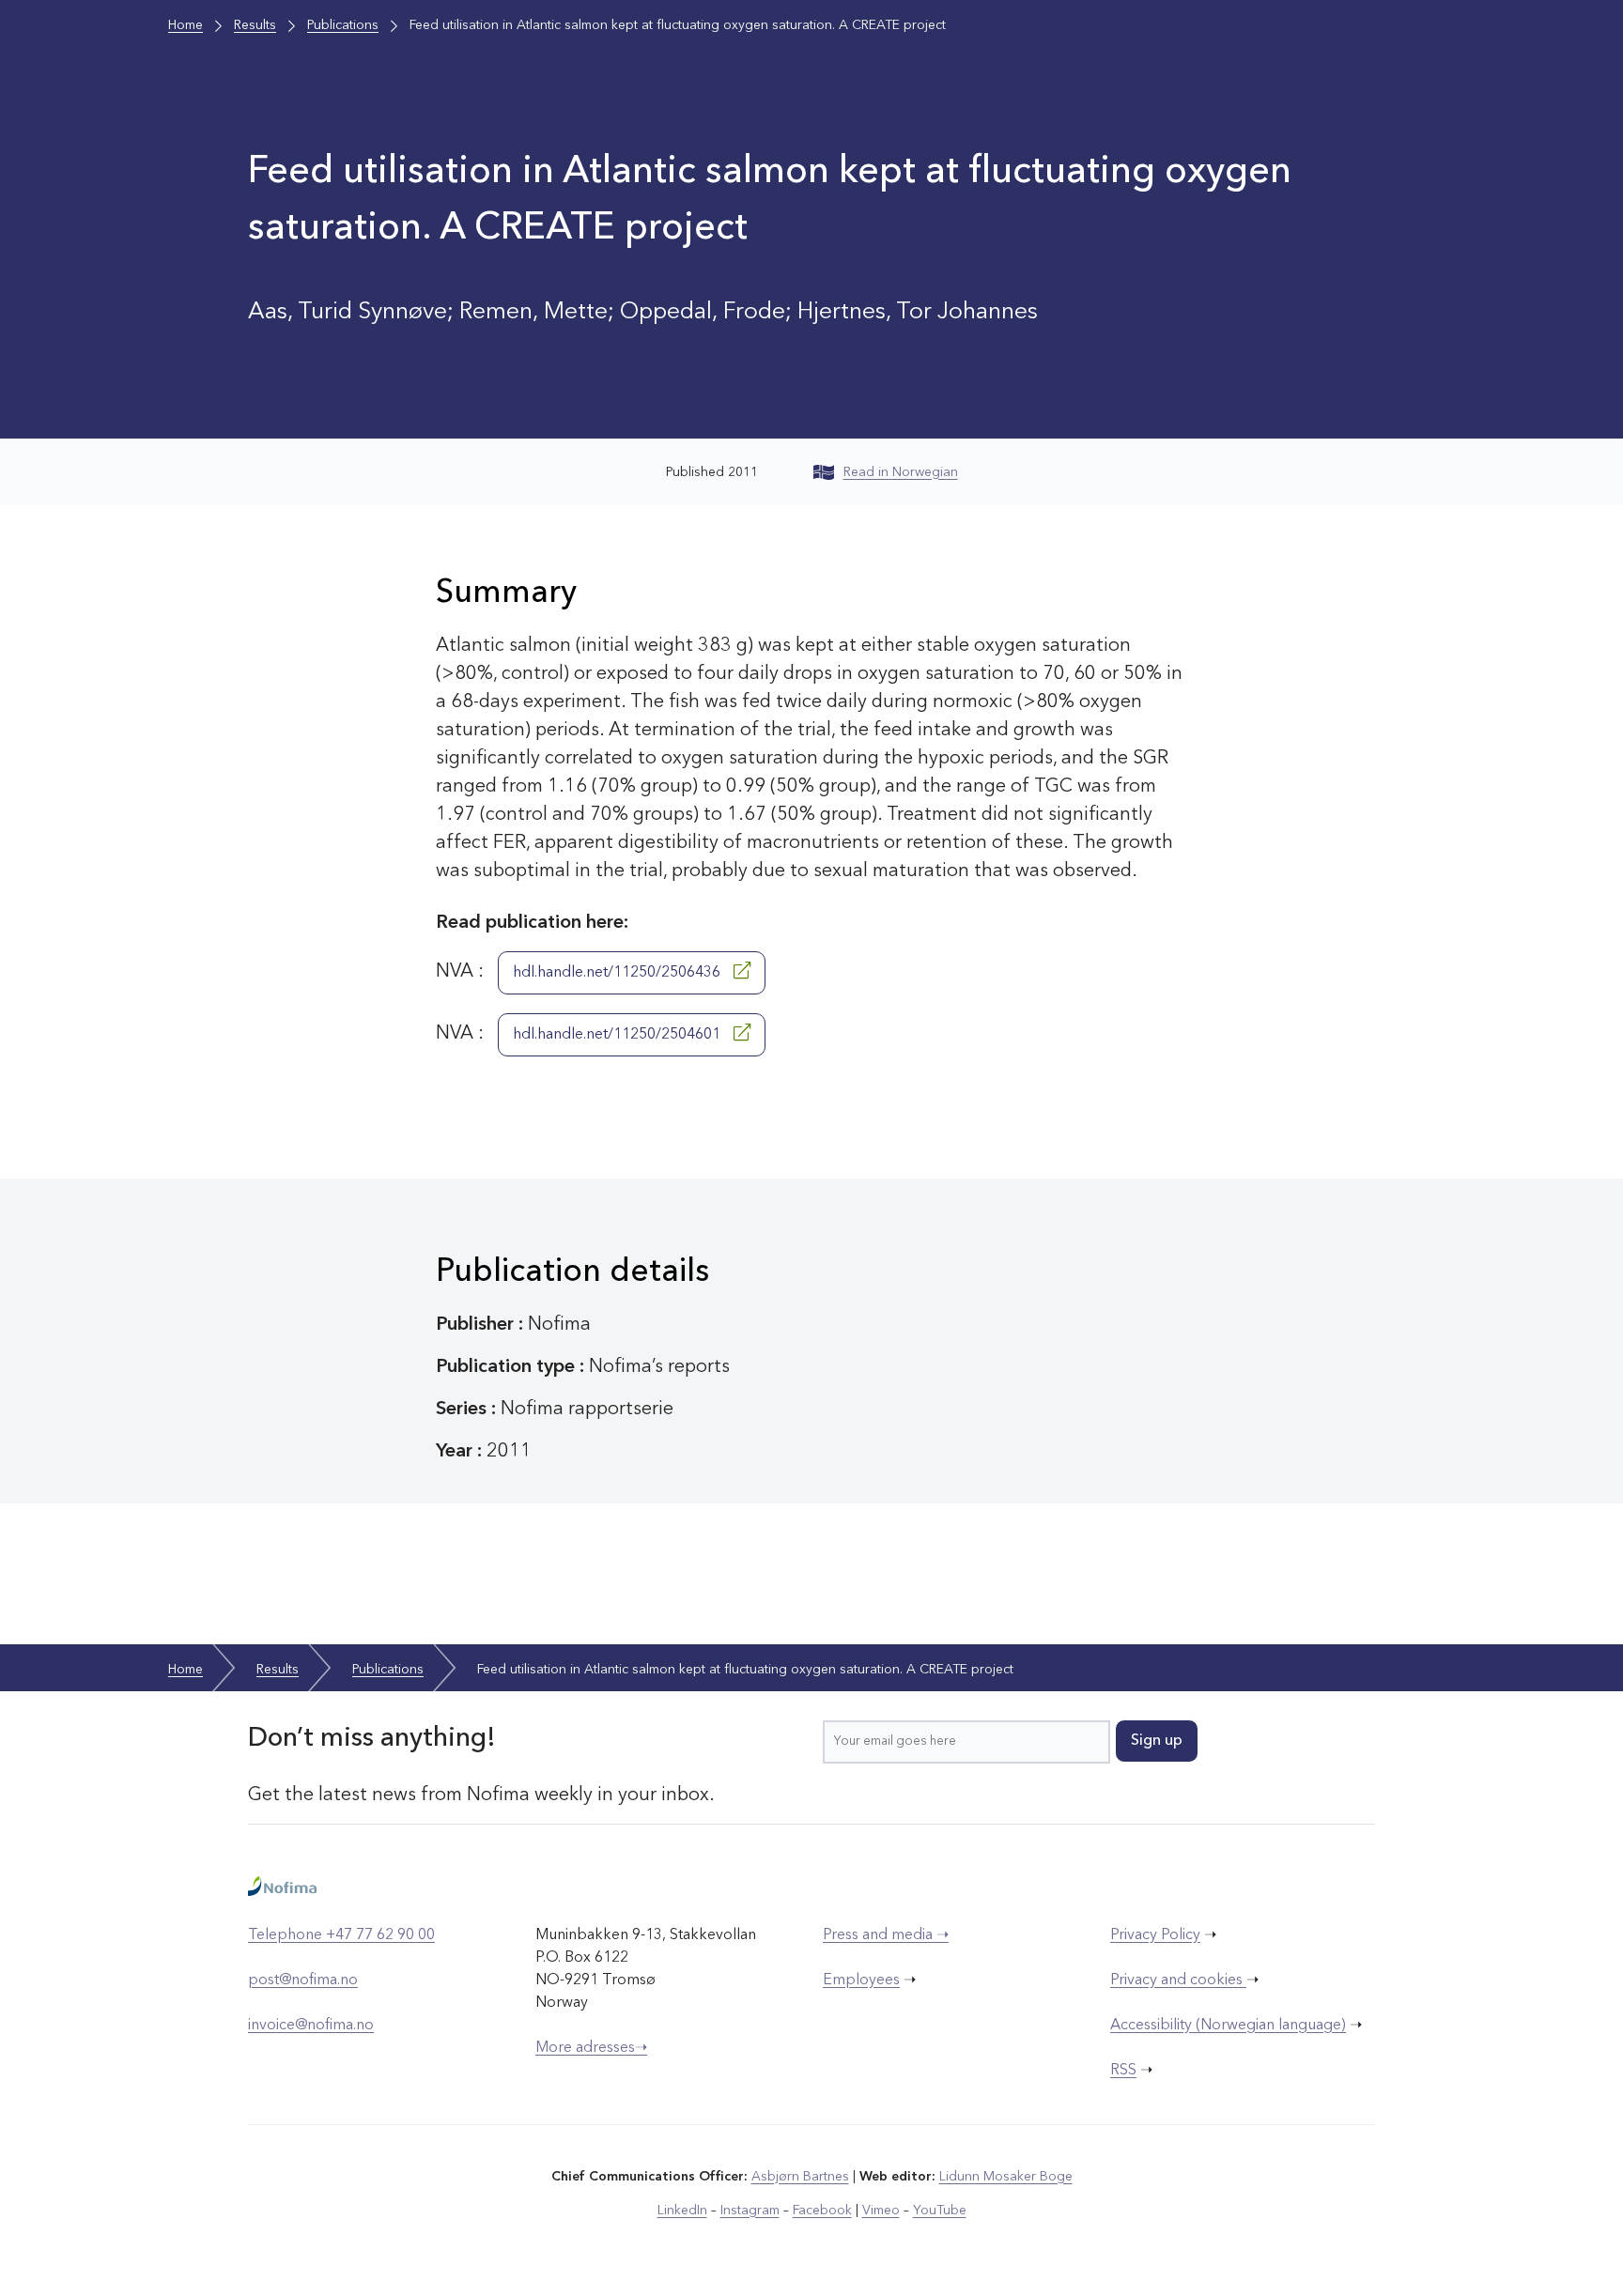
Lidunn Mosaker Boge (1006, 2177)
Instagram (750, 2211)
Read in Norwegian (901, 472)
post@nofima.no (303, 1980)
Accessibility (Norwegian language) (1228, 2026)
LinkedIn (682, 2211)
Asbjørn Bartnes (800, 2177)
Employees (861, 1980)
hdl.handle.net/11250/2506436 (618, 973)
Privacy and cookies (1178, 1980)
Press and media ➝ (886, 1935)
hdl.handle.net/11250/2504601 (618, 1035)
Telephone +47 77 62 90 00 (341, 1935)
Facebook (822, 2211)
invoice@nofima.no (311, 2026)
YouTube (940, 2211)
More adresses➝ (591, 2048)
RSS (1123, 2071)
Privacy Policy (1155, 1935)
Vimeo (881, 2211)
